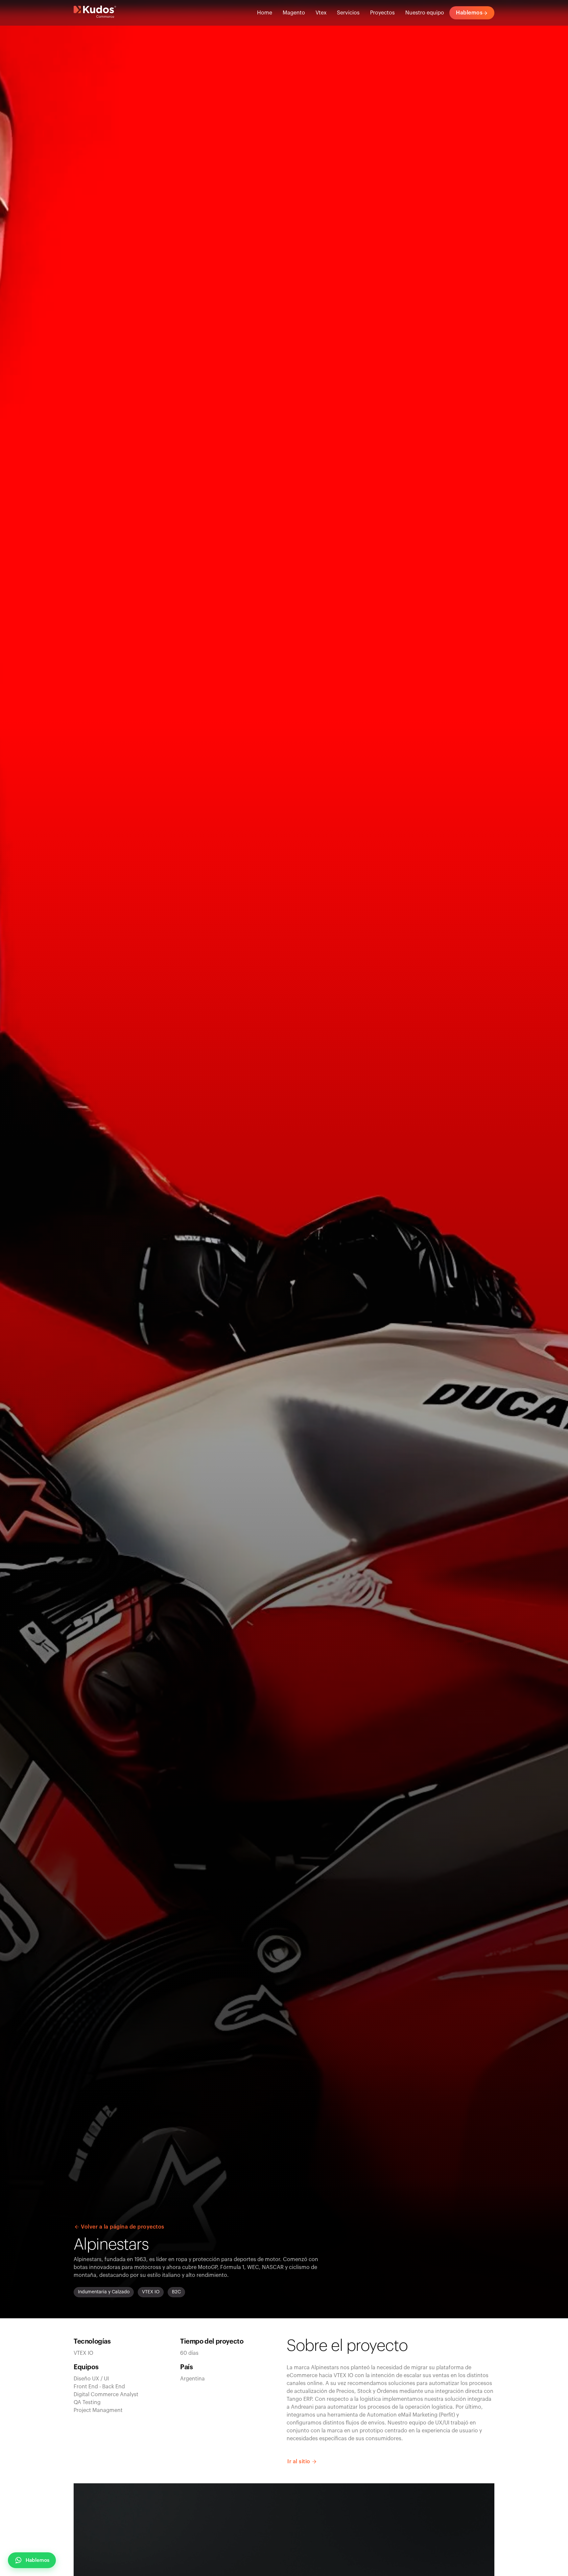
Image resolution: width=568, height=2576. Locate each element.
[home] (95, 13)
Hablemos (37, 2560)
